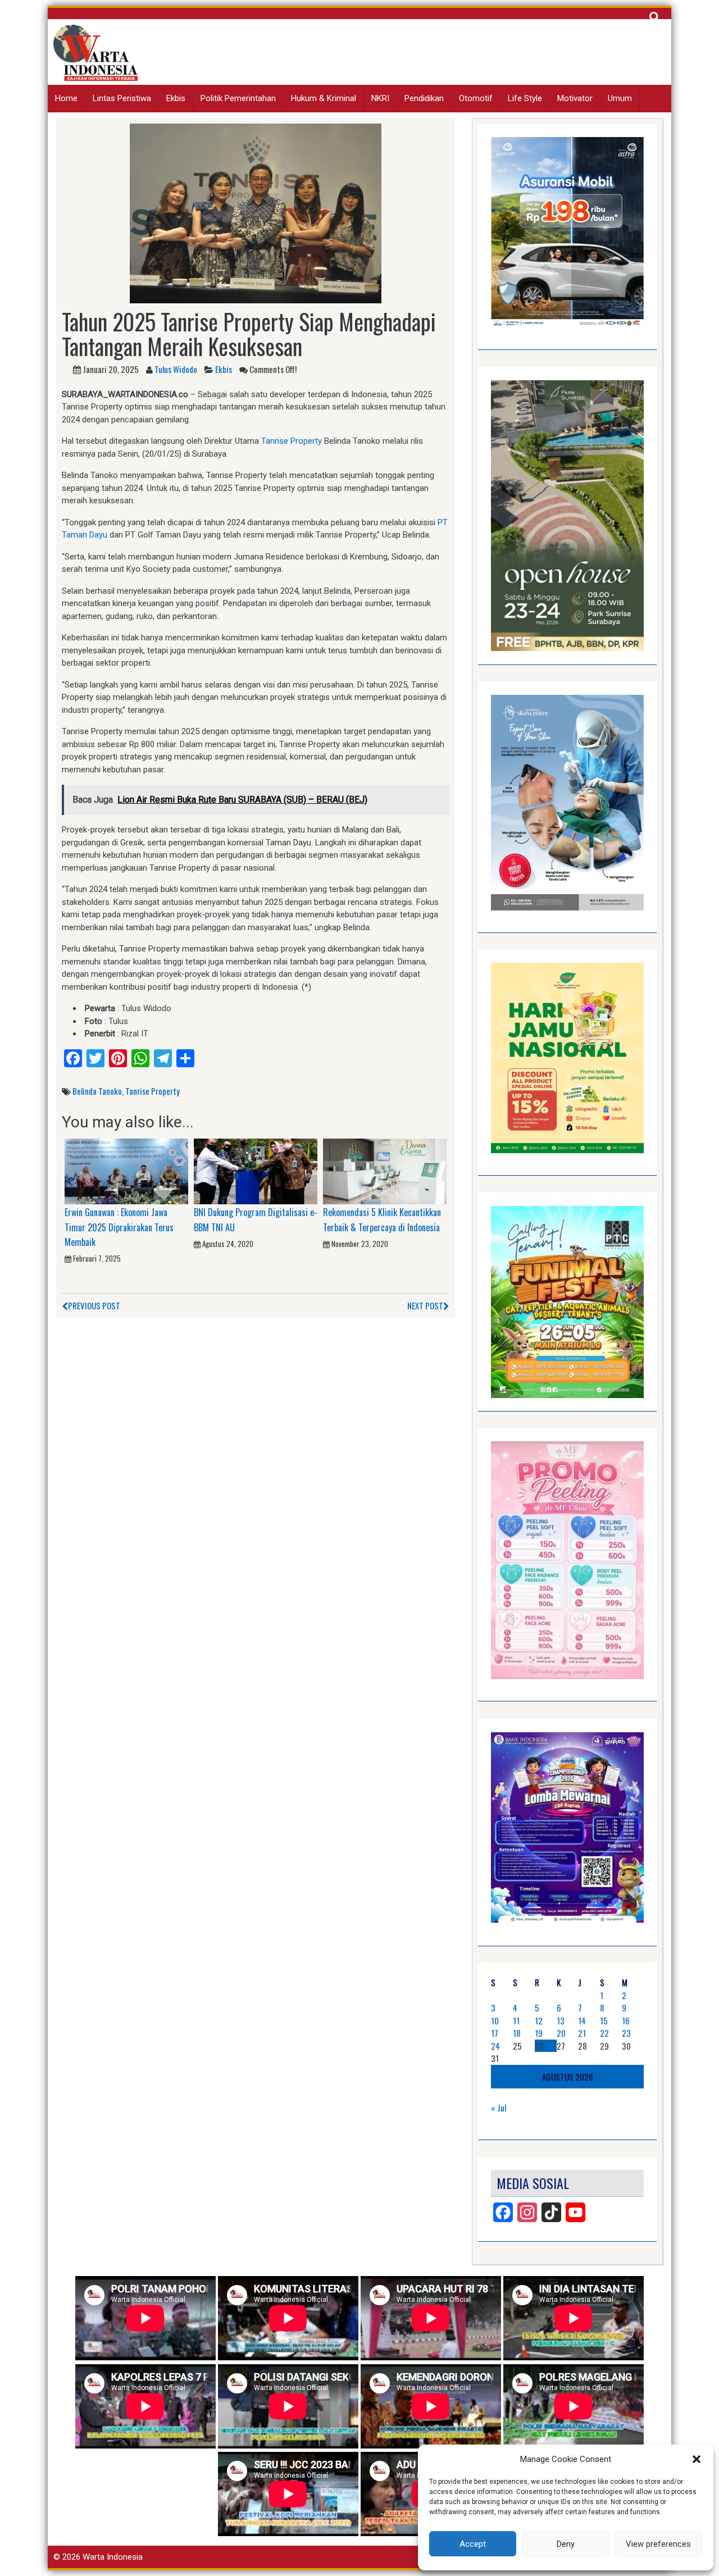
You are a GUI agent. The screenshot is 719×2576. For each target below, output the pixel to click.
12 (539, 2020)
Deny (566, 2544)
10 (495, 2020)
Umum (620, 98)
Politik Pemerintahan (238, 98)
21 (582, 2033)
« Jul (499, 2108)
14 (582, 2020)
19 (539, 2033)
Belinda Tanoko (97, 1091)
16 (626, 2020)
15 (604, 2020)
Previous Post (94, 1305)
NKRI (380, 98)
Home (66, 98)
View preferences (658, 2544)
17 (495, 2033)
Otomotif (476, 98)
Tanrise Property (292, 441)
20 (561, 2033)
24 (495, 2046)
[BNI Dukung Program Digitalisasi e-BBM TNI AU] (256, 1171)
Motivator (575, 98)
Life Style (525, 98)
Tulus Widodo (176, 369)
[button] (697, 2459)
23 (626, 2033)
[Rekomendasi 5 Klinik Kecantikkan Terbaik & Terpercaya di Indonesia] (385, 1171)
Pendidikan (424, 98)
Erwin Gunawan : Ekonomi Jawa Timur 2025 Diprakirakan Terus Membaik (119, 1227)
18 (517, 2033)
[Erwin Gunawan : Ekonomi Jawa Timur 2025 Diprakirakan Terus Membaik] (126, 1171)
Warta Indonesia (113, 2557)
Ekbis (176, 98)
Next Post (425, 1305)
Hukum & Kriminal (324, 98)
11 (516, 2020)
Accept (473, 2544)
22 (604, 2033)
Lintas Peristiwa (122, 98)
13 (561, 2020)
